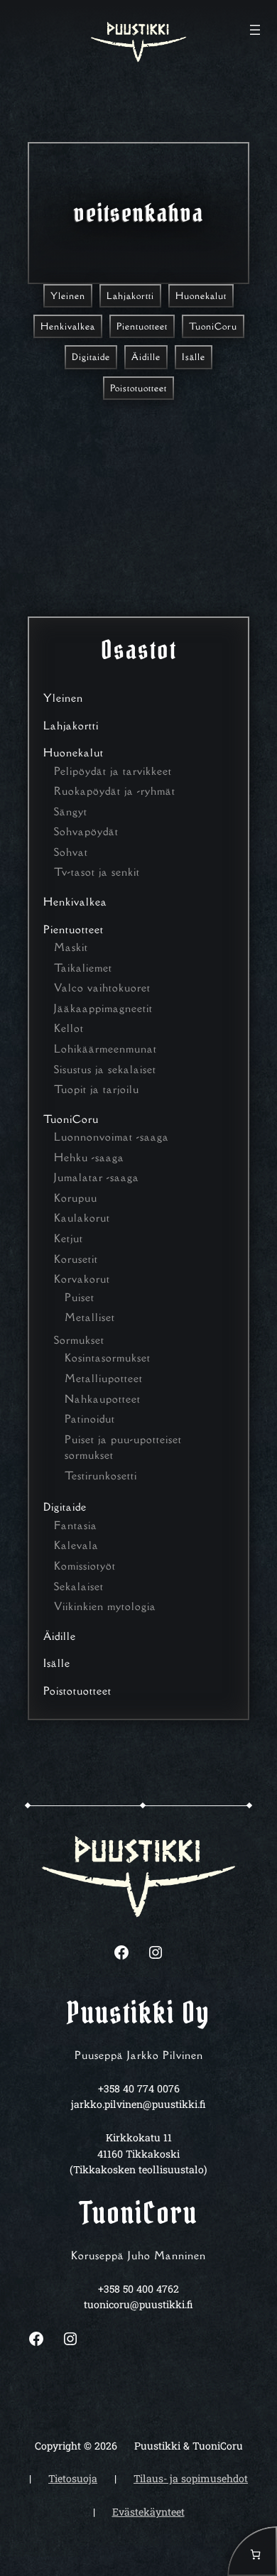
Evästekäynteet (148, 2512)
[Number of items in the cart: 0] (252, 2551)
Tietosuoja (73, 2478)
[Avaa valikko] (255, 30)
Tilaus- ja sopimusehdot (191, 2478)
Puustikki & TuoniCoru (189, 2446)
